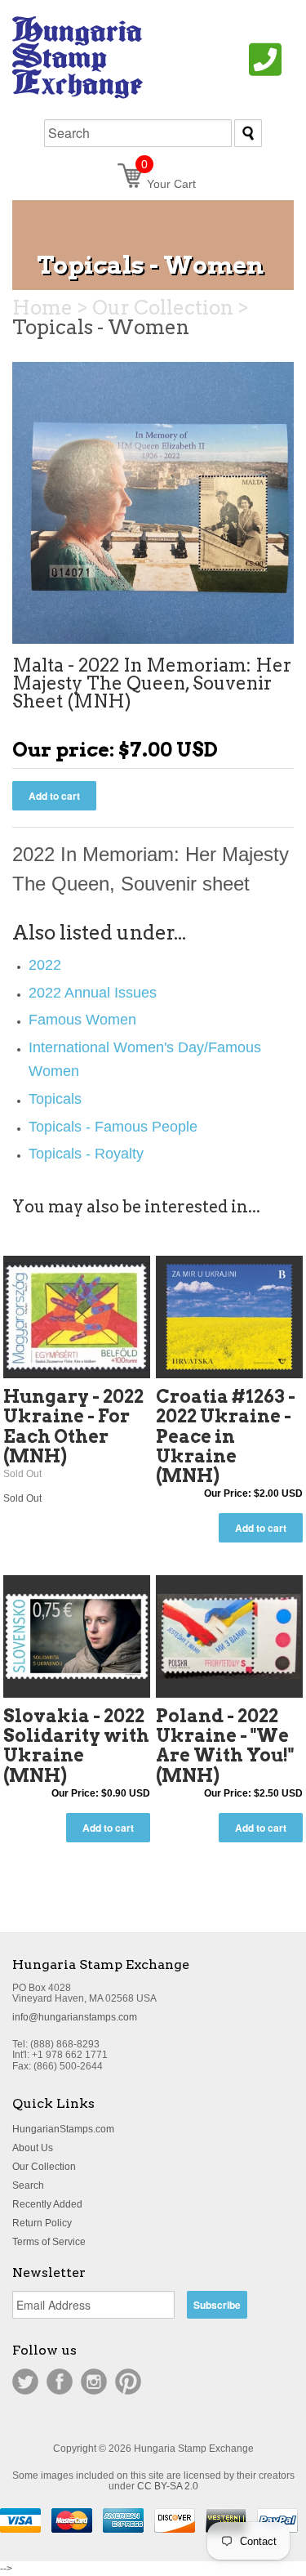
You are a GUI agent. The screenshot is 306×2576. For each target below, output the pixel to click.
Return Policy (42, 2223)
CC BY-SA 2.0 (168, 2486)
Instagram (94, 2382)
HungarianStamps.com (63, 2129)
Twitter (25, 2382)
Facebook (60, 2382)
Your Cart (169, 184)
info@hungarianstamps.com (75, 2017)
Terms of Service (49, 2242)
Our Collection (44, 2167)
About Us (33, 2148)
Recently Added (47, 2204)
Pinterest (128, 2382)
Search (28, 2185)
